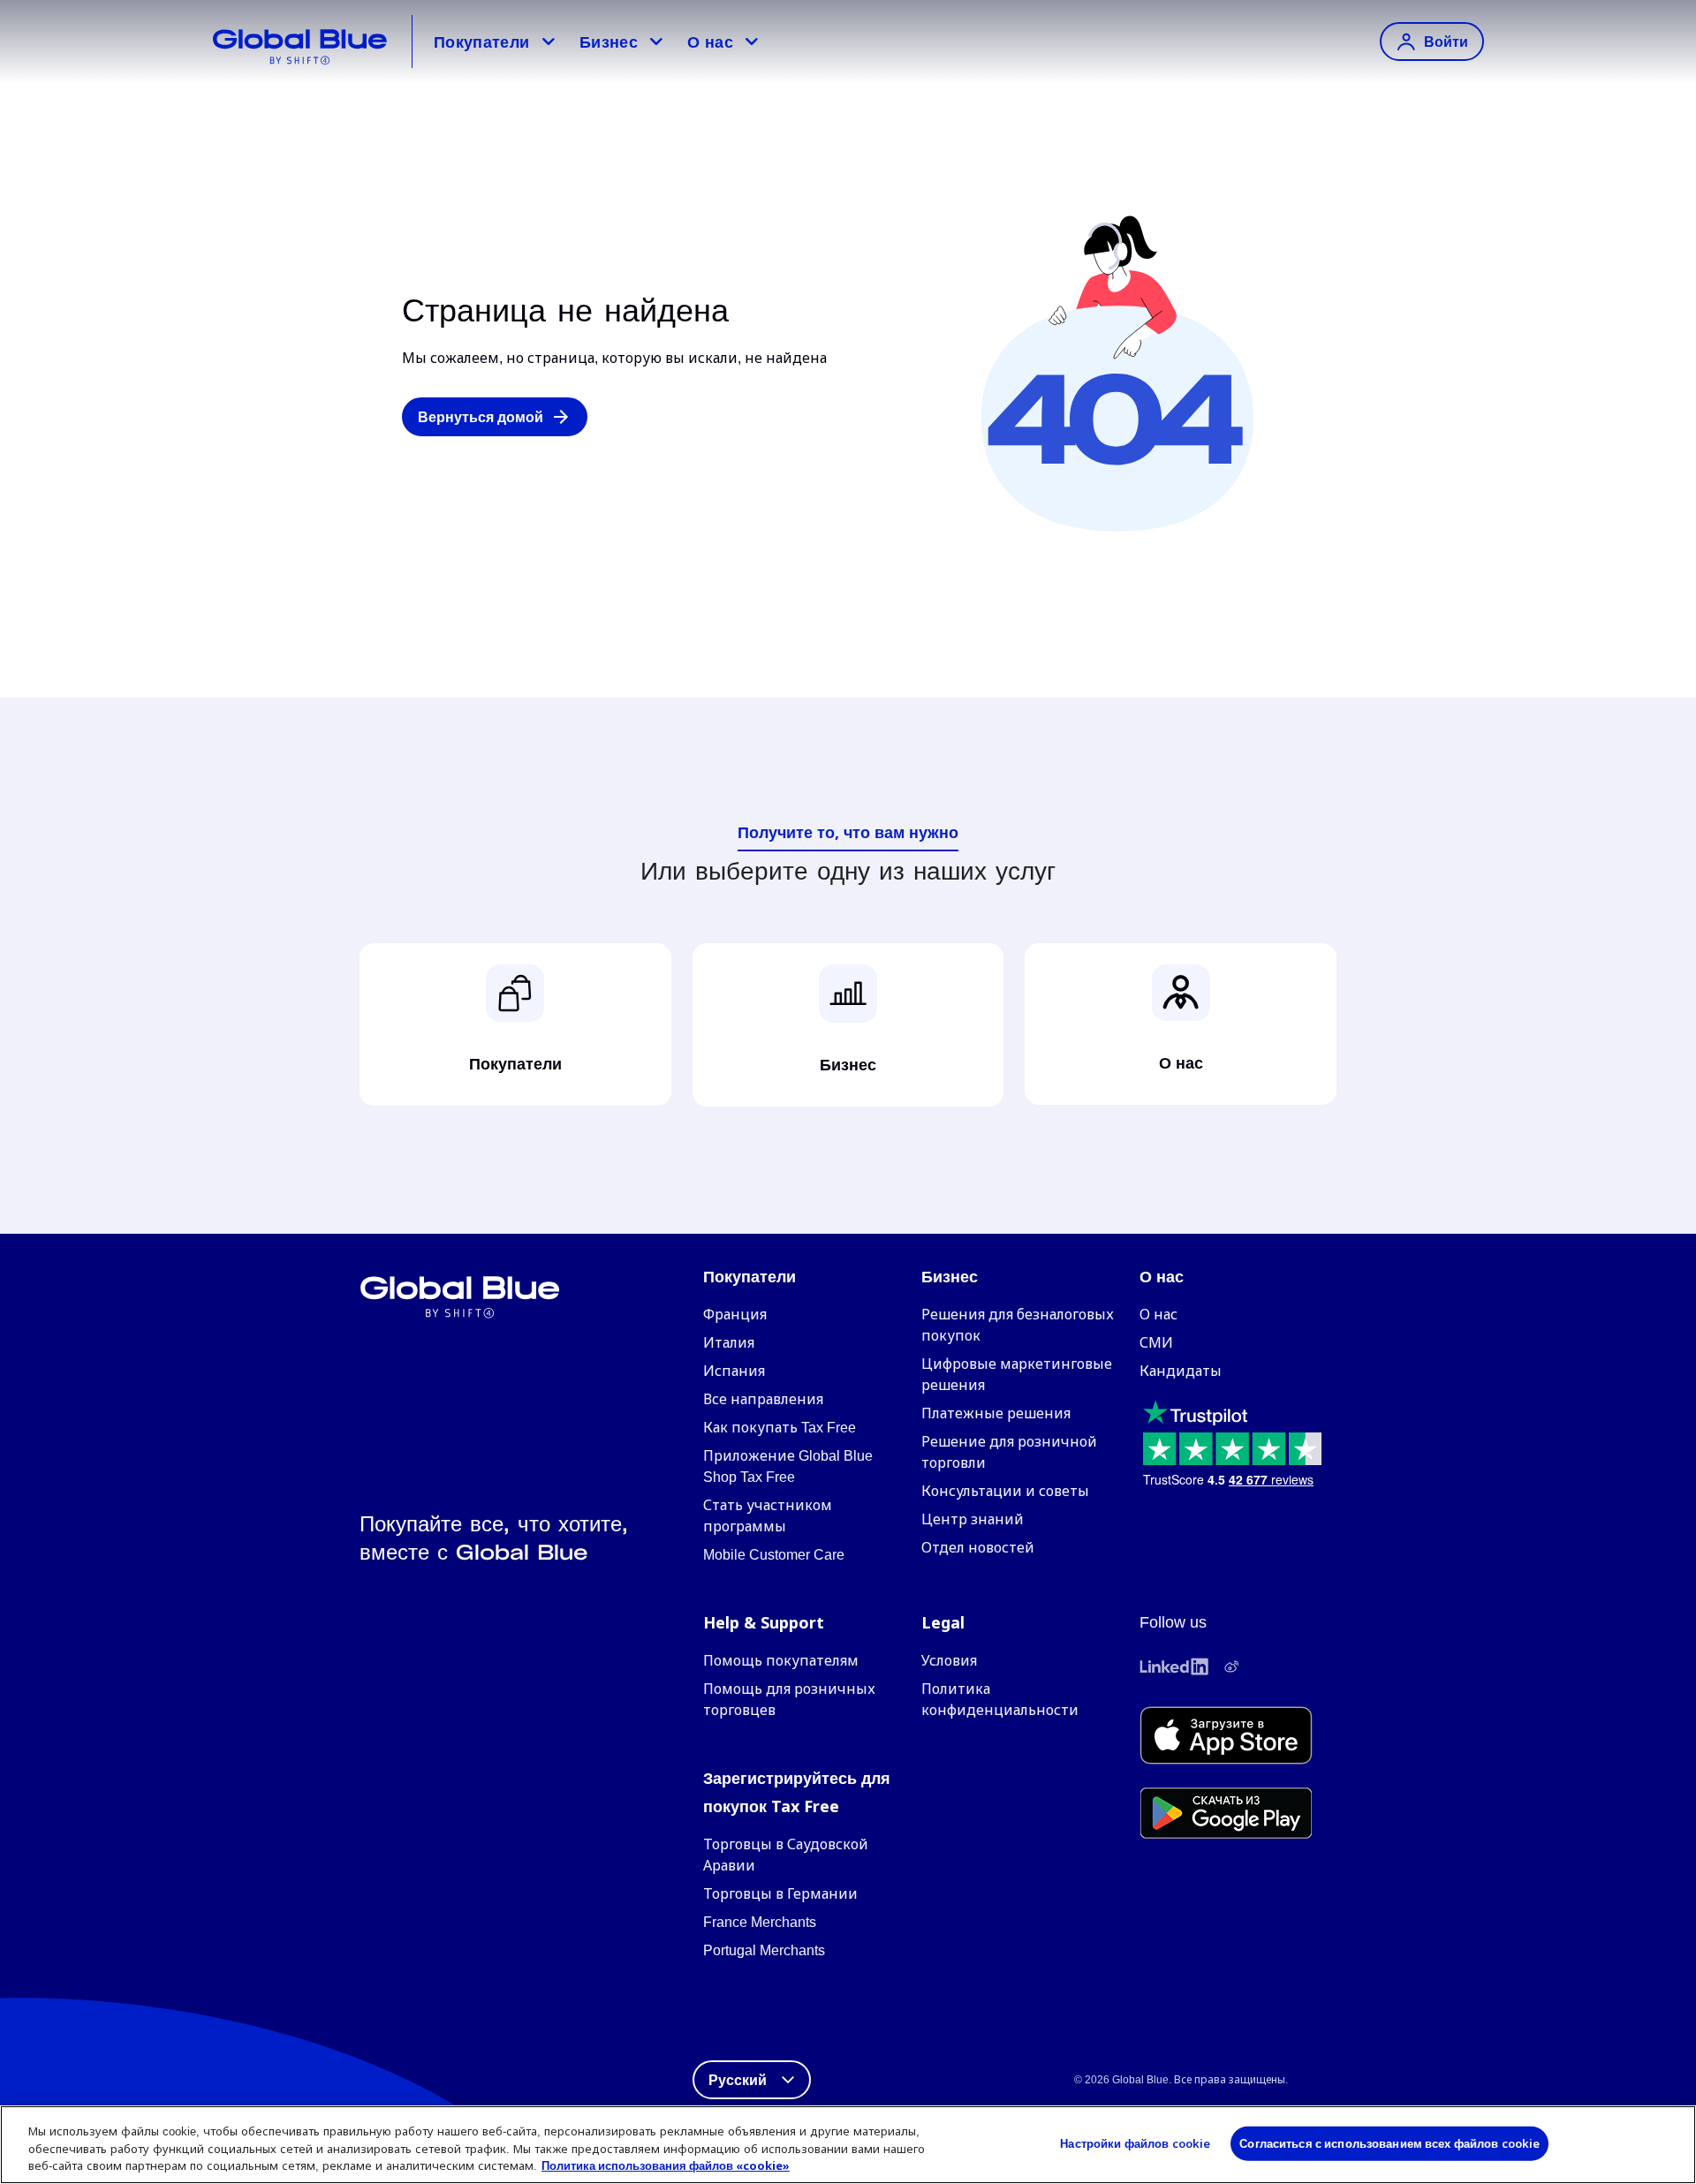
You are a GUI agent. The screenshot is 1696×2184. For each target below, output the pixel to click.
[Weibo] (1231, 1666)
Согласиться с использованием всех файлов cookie (1389, 2142)
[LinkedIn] (1174, 1666)
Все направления (763, 1399)
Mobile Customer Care (774, 1555)
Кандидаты (1181, 1371)
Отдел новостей (978, 1548)
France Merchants (760, 1922)
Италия (729, 1343)
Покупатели (482, 42)
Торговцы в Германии (780, 1894)
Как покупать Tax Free (780, 1428)
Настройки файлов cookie (1135, 2142)
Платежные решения (996, 1413)
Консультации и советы (1005, 1491)
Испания (734, 1371)
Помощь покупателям (781, 1661)
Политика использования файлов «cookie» (666, 2165)
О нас (710, 42)
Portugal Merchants (764, 1950)
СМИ (1156, 1343)
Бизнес (609, 42)
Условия (949, 1661)
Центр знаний (973, 1519)
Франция (735, 1315)
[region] (848, 2145)
